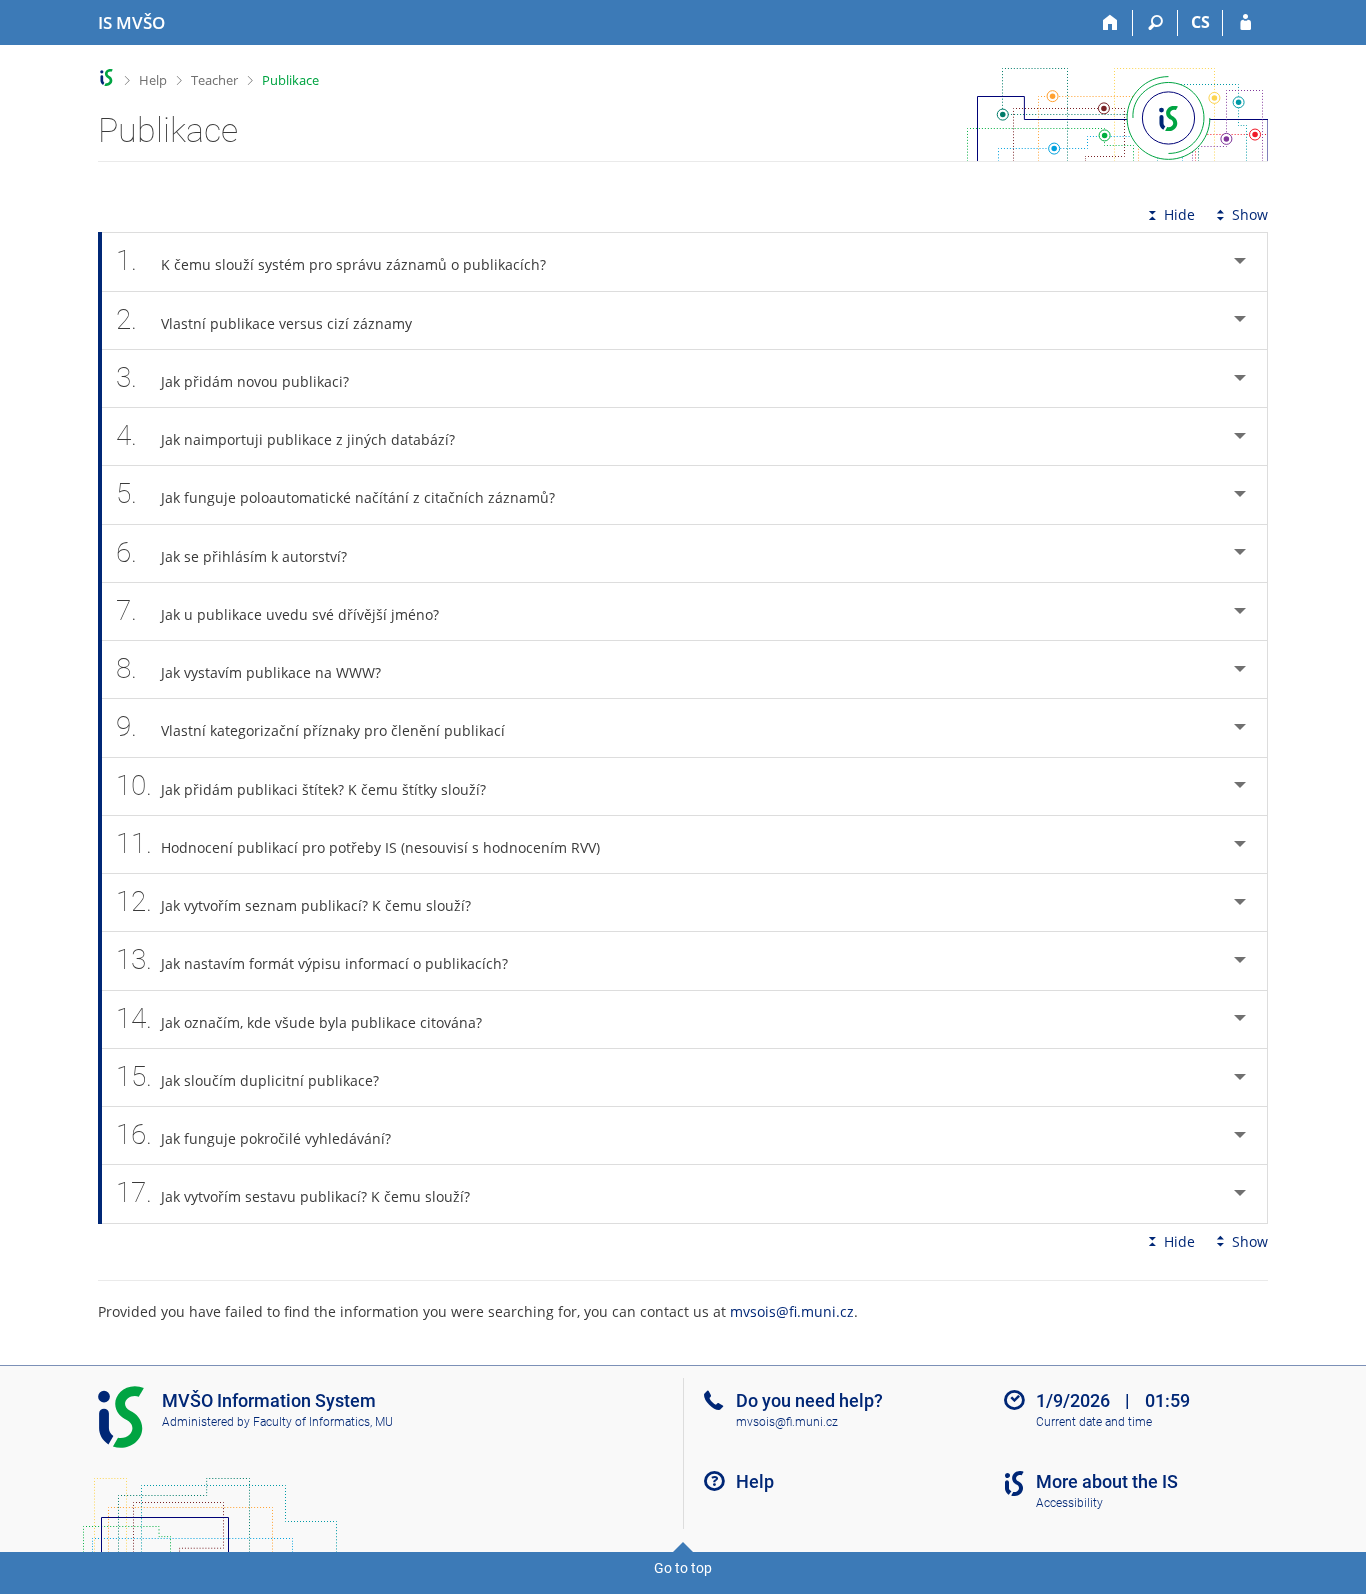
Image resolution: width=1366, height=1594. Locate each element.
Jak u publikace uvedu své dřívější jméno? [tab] (277, 610)
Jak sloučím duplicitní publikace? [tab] (247, 1076)
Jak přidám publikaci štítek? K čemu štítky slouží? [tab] (301, 785)
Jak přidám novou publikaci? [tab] (232, 377)
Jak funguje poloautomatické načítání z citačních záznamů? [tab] (335, 493)
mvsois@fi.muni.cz (792, 1311)
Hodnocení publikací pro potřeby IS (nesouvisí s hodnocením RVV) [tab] (358, 843)
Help (153, 80)
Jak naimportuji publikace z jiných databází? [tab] (285, 435)
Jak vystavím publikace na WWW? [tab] (248, 668)
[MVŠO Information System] (106, 77)
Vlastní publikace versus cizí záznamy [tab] (264, 319)
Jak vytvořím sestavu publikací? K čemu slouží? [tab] (293, 1192)
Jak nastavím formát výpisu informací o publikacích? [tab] (312, 959)
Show (1250, 214)
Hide (1179, 214)
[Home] (1110, 23)
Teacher (214, 80)
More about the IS (1107, 1481)
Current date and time (1094, 1422)
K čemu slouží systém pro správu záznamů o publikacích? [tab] (331, 260)
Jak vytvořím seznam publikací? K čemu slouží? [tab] (293, 901)
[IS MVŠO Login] (1245, 23)
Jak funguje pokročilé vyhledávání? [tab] (253, 1134)
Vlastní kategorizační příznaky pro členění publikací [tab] (310, 726)
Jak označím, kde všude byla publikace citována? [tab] (299, 1018)
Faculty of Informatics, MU (323, 1422)
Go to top (683, 1568)
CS (1200, 22)
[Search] (1155, 23)
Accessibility (1069, 1503)
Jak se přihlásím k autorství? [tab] (231, 552)
